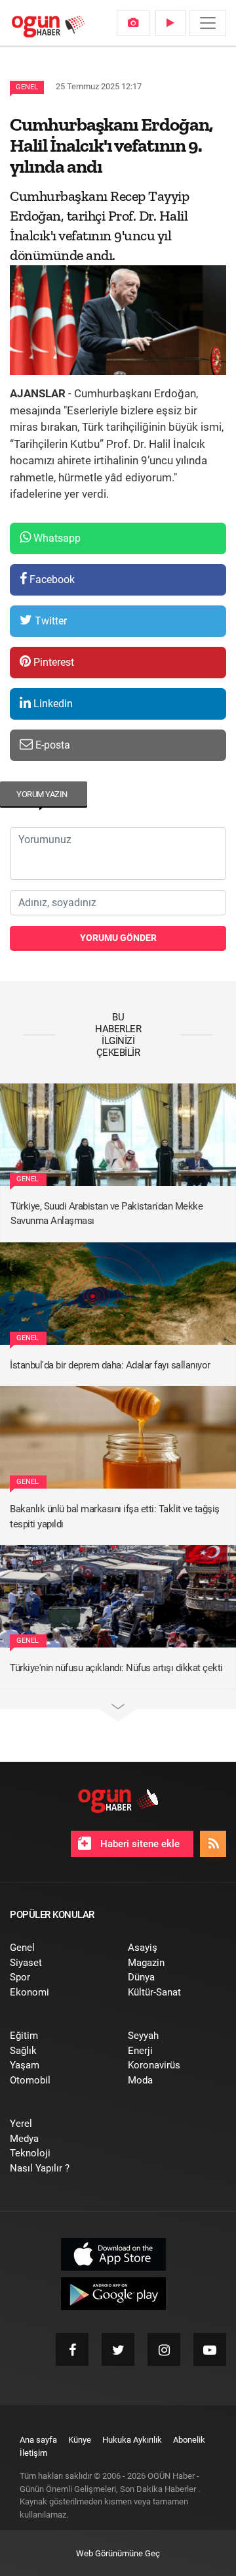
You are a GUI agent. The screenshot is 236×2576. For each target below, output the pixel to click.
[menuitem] (133, 23)
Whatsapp (56, 538)
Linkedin (52, 704)
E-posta (51, 745)
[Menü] (208, 23)
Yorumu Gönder (118, 938)
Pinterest (52, 662)
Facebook (51, 579)
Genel (27, 87)
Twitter (49, 621)
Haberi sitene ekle (139, 1844)
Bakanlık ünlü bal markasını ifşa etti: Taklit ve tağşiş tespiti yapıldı (115, 1517)
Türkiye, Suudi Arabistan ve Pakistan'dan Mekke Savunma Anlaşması (107, 1214)
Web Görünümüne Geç (118, 2553)
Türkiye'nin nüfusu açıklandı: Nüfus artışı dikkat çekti (116, 1668)
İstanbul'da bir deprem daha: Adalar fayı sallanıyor (110, 1365)
